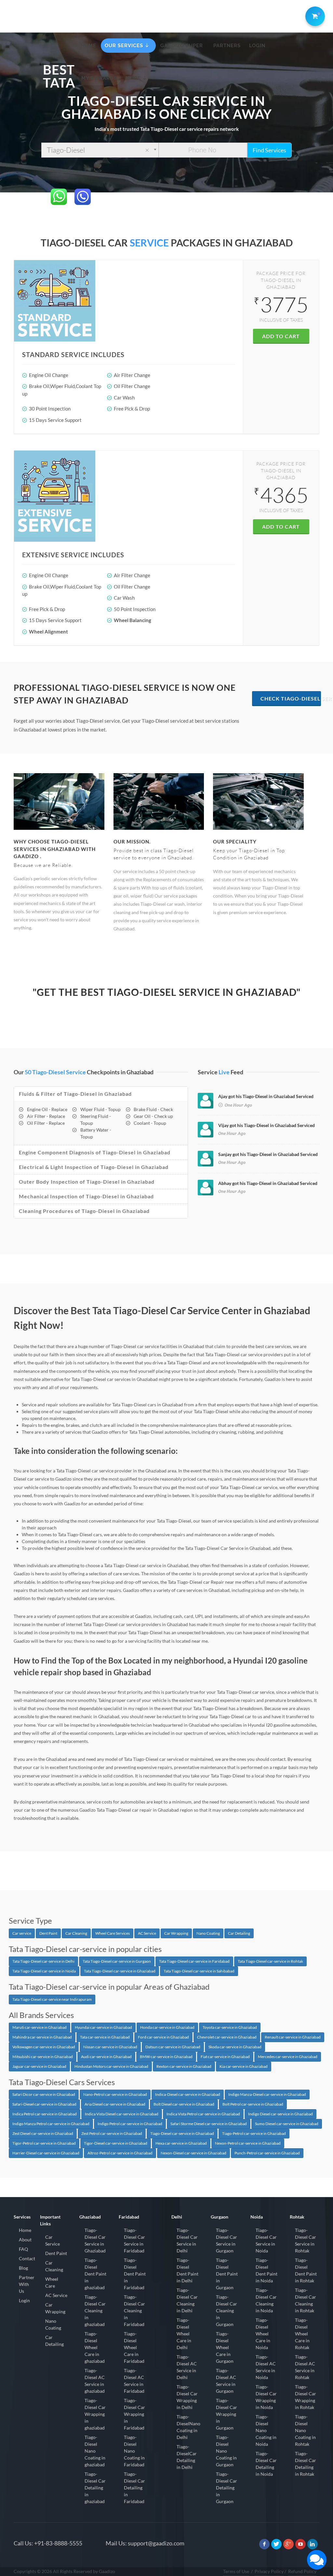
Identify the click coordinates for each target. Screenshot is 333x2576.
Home (25, 2230)
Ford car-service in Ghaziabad (163, 2037)
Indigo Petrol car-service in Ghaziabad (130, 2124)
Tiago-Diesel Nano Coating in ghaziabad (95, 2451)
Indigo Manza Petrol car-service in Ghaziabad (51, 2124)
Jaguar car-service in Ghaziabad (39, 2066)
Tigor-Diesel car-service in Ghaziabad (116, 2143)
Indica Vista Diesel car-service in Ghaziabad (122, 2114)
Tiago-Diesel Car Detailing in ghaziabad (95, 2488)
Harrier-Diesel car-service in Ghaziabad (46, 2153)
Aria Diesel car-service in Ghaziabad (115, 2104)
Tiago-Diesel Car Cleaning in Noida (266, 2300)
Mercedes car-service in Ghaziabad (288, 2057)
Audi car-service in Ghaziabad (106, 2057)
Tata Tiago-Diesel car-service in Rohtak (270, 1961)
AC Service (147, 1933)
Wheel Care (52, 2282)
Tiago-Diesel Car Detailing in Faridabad (134, 2488)
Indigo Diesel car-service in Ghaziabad (280, 2114)
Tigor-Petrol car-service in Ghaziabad (44, 2143)
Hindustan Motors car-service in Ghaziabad (111, 2066)
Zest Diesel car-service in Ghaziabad (43, 2133)
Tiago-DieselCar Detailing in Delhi (187, 2457)
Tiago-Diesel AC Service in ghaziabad (95, 2381)
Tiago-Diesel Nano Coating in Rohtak (305, 2430)
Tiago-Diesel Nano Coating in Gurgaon (226, 2451)
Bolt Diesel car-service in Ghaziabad (184, 2104)
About (25, 2240)
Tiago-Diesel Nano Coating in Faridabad (134, 2451)
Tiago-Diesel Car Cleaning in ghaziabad (95, 2311)
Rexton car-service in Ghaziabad (184, 2066)
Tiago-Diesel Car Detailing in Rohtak (306, 2464)
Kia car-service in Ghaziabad (244, 2066)
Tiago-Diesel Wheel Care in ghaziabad (95, 2347)
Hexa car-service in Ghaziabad (181, 2143)
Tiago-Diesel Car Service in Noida (266, 2240)
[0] (314, 15)
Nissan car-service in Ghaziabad (110, 2047)
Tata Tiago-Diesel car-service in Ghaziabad (120, 1971)
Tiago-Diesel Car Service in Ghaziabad (95, 2240)
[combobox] (100, 150)
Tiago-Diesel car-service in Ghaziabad (182, 2133)
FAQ (23, 2249)
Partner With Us (27, 2284)
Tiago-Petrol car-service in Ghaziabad (254, 2133)
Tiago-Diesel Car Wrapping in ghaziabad (95, 2414)
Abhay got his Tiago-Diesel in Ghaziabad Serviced (268, 1183)
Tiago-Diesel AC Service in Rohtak (305, 2367)
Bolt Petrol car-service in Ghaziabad (253, 2104)
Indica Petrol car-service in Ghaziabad (45, 2114)
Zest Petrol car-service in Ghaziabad (112, 2133)
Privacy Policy (269, 2571)
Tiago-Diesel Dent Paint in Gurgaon (227, 2274)
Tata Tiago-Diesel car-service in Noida (44, 1971)
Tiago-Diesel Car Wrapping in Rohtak (306, 2397)
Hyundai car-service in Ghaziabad (103, 2027)
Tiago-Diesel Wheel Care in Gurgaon (225, 2347)
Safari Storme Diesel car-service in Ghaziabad (209, 2124)
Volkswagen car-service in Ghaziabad (44, 2047)
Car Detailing (239, 1933)
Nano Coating (208, 1933)
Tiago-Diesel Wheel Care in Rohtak (302, 2334)
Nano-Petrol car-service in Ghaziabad (115, 2094)
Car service (22, 1933)
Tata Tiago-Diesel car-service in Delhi (43, 1961)
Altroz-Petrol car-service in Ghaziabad (120, 2153)
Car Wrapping (176, 1933)
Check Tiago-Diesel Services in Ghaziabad (291, 698)
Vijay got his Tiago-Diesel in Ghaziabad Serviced (266, 1125)
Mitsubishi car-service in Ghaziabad (43, 2057)
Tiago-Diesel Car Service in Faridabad (134, 2240)
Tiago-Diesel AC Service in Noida (266, 2367)
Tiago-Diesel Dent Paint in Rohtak (306, 2270)
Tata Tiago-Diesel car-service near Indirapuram (52, 1999)
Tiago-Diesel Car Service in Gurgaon (226, 2240)
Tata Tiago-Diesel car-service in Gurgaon (117, 1961)
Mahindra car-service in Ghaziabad (42, 2037)
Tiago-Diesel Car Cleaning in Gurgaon (226, 2311)
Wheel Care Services (113, 1933)
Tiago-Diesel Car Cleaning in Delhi (187, 2300)
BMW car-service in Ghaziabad (166, 2057)
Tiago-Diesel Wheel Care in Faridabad (134, 2347)
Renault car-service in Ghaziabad (293, 2037)
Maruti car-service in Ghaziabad (40, 2027)
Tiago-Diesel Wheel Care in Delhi (184, 2334)
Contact (27, 2258)
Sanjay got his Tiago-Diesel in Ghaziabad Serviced (268, 1154)
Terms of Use (236, 2571)
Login (24, 2300)
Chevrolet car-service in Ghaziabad (227, 2037)
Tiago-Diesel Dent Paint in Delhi (187, 2270)
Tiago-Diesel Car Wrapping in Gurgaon (226, 2414)
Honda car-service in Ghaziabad (167, 2027)
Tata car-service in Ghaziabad (105, 2037)
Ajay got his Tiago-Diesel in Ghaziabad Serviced (266, 1096)
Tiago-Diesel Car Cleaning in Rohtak (306, 2300)
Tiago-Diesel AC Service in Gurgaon (226, 2381)
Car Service (53, 2240)
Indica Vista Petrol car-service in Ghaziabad (203, 2114)
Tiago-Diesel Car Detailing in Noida (266, 2464)
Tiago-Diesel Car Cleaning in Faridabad (134, 2311)
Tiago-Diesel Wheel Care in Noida (263, 2334)
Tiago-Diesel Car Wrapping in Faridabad (134, 2414)
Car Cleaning (76, 1933)
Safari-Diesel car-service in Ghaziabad (44, 2104)
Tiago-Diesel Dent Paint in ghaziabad (95, 2274)
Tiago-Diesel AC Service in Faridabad (134, 2381)
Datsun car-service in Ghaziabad (173, 2047)
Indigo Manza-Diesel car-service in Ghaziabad (267, 2094)
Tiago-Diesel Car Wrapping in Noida (266, 2397)
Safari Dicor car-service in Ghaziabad (44, 2094)
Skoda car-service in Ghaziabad (235, 2047)
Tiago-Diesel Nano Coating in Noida (266, 2430)
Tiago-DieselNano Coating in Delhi (188, 2427)
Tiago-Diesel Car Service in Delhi (187, 2240)
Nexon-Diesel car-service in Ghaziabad (193, 2153)
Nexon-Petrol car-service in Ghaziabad (248, 2143)
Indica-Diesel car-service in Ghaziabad (188, 2094)
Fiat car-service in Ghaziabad (225, 2057)
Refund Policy (302, 2571)
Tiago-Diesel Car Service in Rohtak (306, 2240)
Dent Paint (48, 1933)
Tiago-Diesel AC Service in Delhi (187, 2367)
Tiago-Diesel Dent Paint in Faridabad (135, 2274)
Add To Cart (281, 336)
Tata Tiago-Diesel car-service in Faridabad (194, 1961)
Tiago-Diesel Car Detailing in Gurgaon (226, 2488)
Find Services (269, 150)
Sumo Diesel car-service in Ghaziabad (287, 2124)
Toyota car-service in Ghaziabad (230, 2027)
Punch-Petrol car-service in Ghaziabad (267, 2153)
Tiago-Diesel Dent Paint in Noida (266, 2270)
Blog (23, 2268)
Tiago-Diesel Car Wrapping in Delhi (187, 2397)
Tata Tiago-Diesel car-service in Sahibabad (199, 1971)
